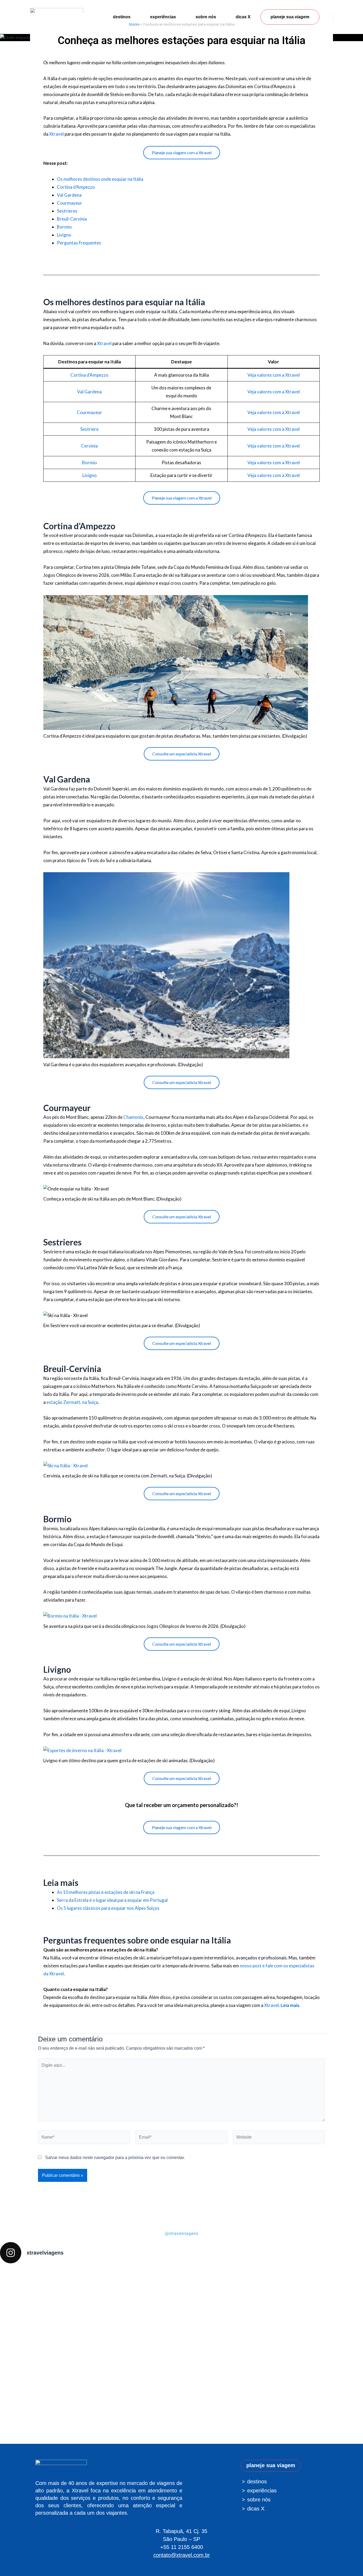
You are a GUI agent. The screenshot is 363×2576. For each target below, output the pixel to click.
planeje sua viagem (290, 17)
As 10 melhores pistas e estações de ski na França (106, 1892)
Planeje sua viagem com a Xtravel (182, 152)
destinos (122, 17)
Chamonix (133, 1117)
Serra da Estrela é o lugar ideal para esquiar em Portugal (112, 1900)
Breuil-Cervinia (72, 219)
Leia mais (290, 2005)
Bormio (64, 227)
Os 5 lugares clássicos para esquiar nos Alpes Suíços (109, 1908)
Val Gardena (69, 195)
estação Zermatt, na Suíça (72, 1402)
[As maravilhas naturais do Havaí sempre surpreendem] (35, 2291)
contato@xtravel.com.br (182, 2555)
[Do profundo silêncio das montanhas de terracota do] (108, 2336)
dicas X (243, 17)
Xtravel (56, 134)
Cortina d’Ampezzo (76, 187)
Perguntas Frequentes (79, 243)
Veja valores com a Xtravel (274, 375)
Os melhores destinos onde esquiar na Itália (100, 179)
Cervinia (89, 446)
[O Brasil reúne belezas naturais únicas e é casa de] (328, 2354)
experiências (163, 17)
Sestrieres (67, 211)
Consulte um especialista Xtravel (182, 754)
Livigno (64, 235)
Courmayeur (69, 203)
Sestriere (89, 429)
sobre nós (206, 17)
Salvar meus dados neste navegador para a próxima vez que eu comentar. (115, 2158)
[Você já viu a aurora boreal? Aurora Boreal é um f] (181, 2350)
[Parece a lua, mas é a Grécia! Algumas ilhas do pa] (255, 2308)
